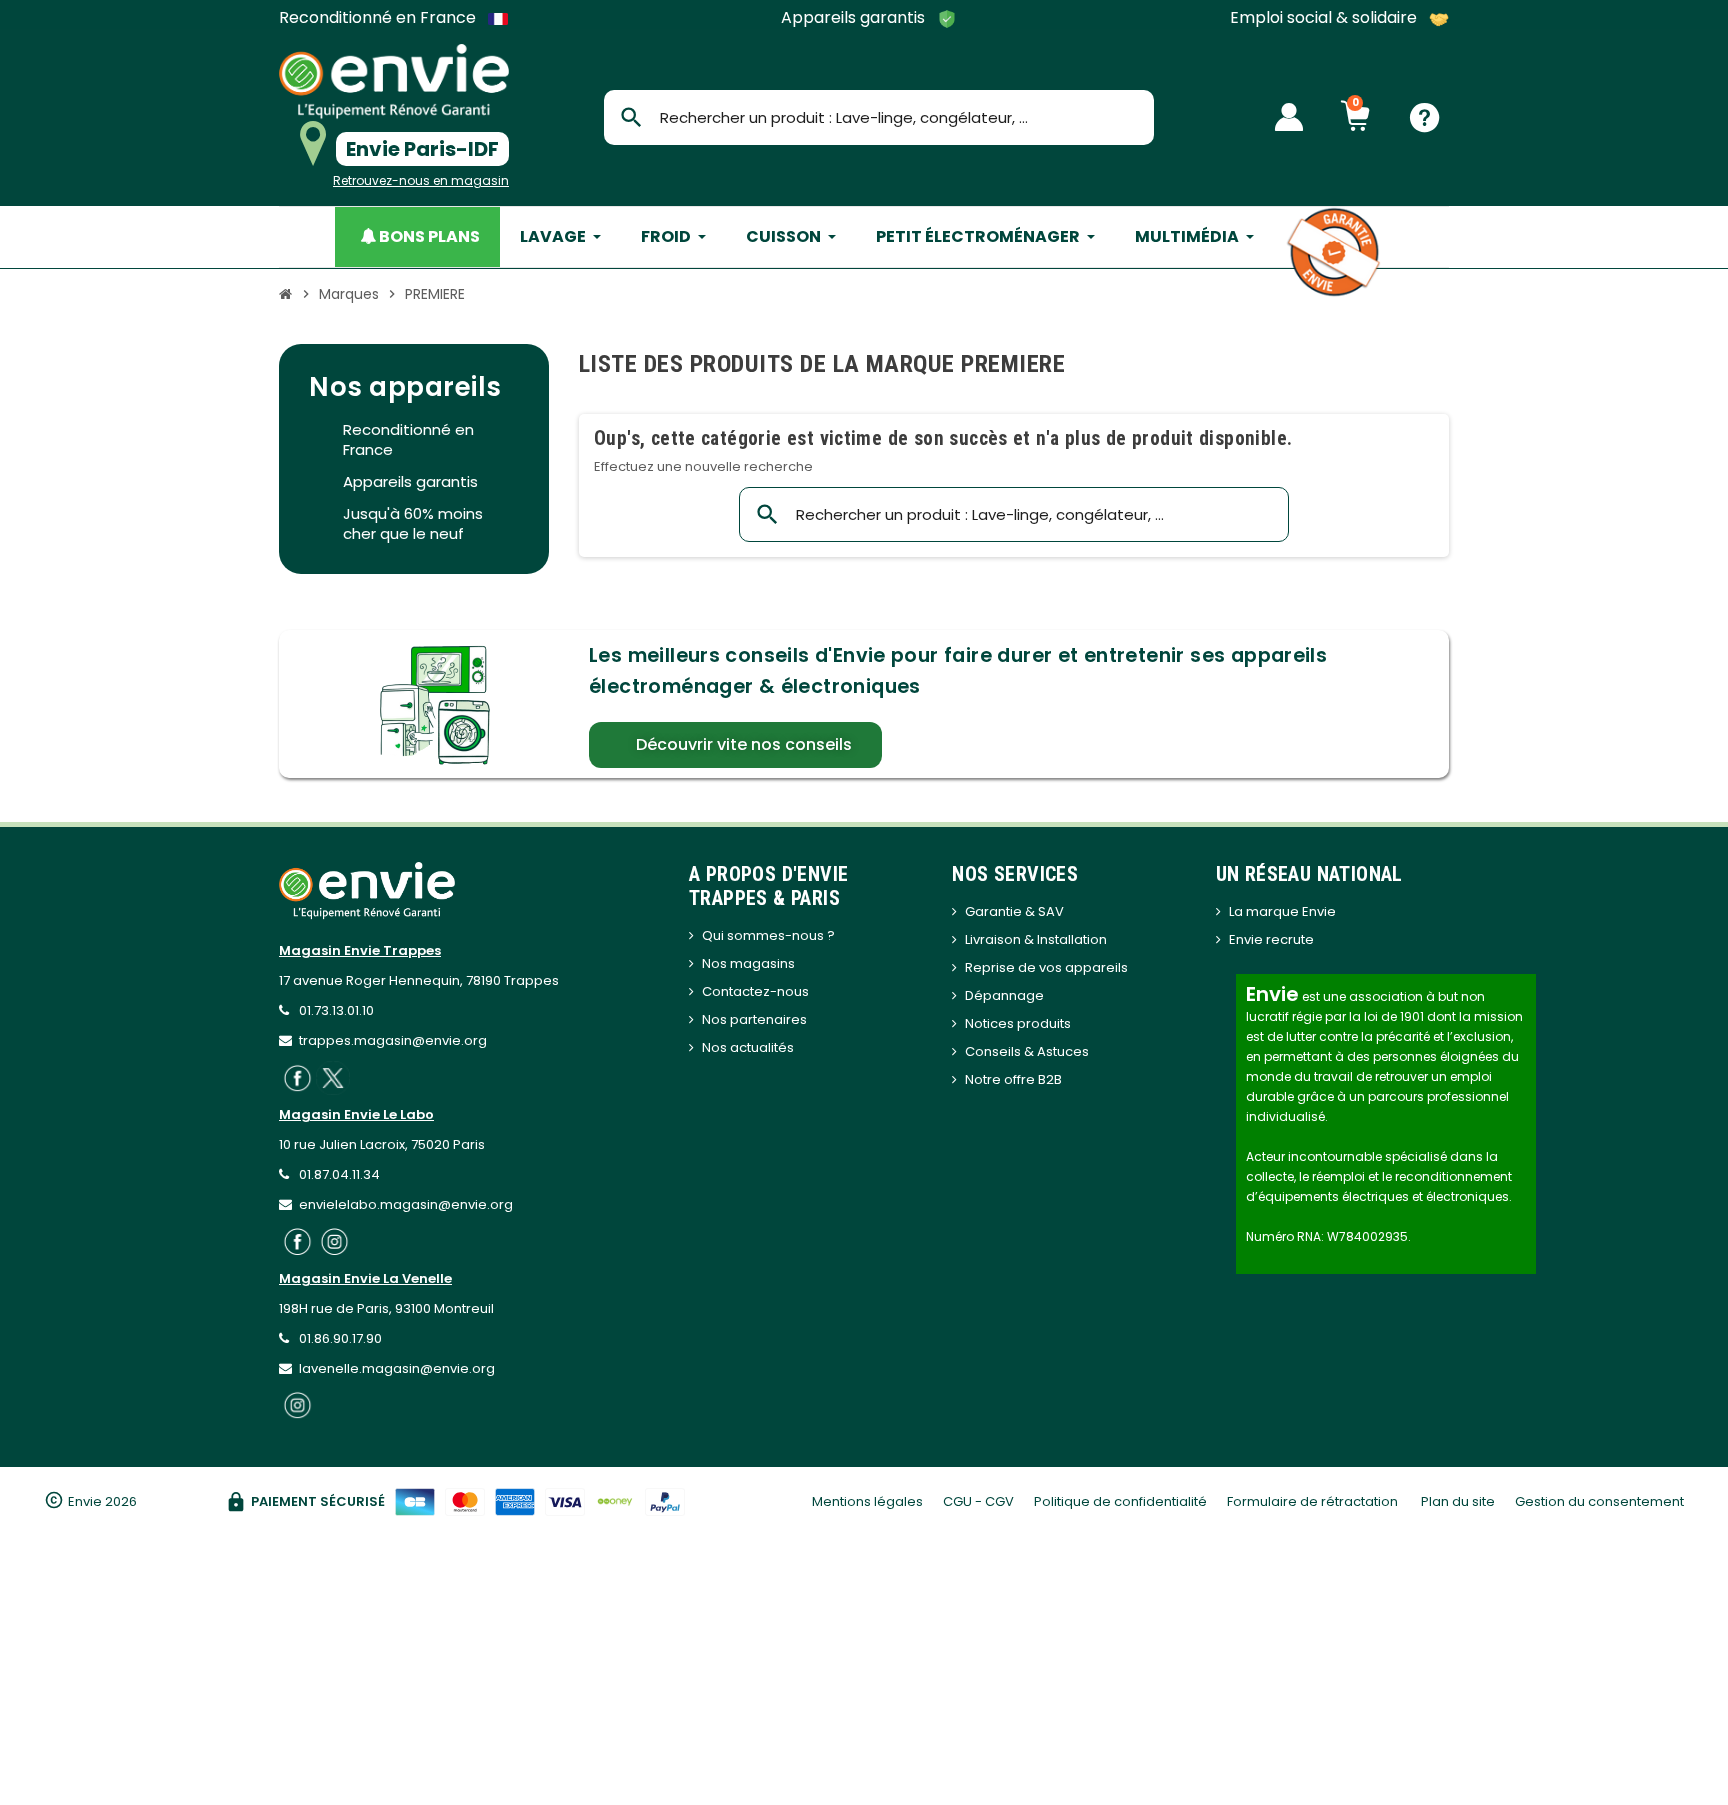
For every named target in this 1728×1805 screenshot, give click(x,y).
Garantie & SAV (1014, 911)
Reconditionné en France (379, 18)
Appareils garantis (855, 18)
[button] (735, 745)
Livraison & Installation (1036, 939)
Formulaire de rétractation (1314, 1501)
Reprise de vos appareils (1046, 967)
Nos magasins (748, 963)
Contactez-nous (755, 991)
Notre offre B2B (1013, 1079)
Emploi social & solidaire (1325, 18)
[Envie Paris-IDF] (394, 81)
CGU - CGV (978, 1501)
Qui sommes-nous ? (768, 935)
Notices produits (1018, 1023)
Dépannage (1004, 995)
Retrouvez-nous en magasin (421, 180)
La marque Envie (1282, 911)
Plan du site (1458, 1501)
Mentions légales (867, 1501)
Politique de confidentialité (1120, 1501)
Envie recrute (1271, 939)
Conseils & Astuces (1027, 1051)
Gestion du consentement (1599, 1501)
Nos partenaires (754, 1019)
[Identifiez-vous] (1289, 117)
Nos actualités (748, 1047)
